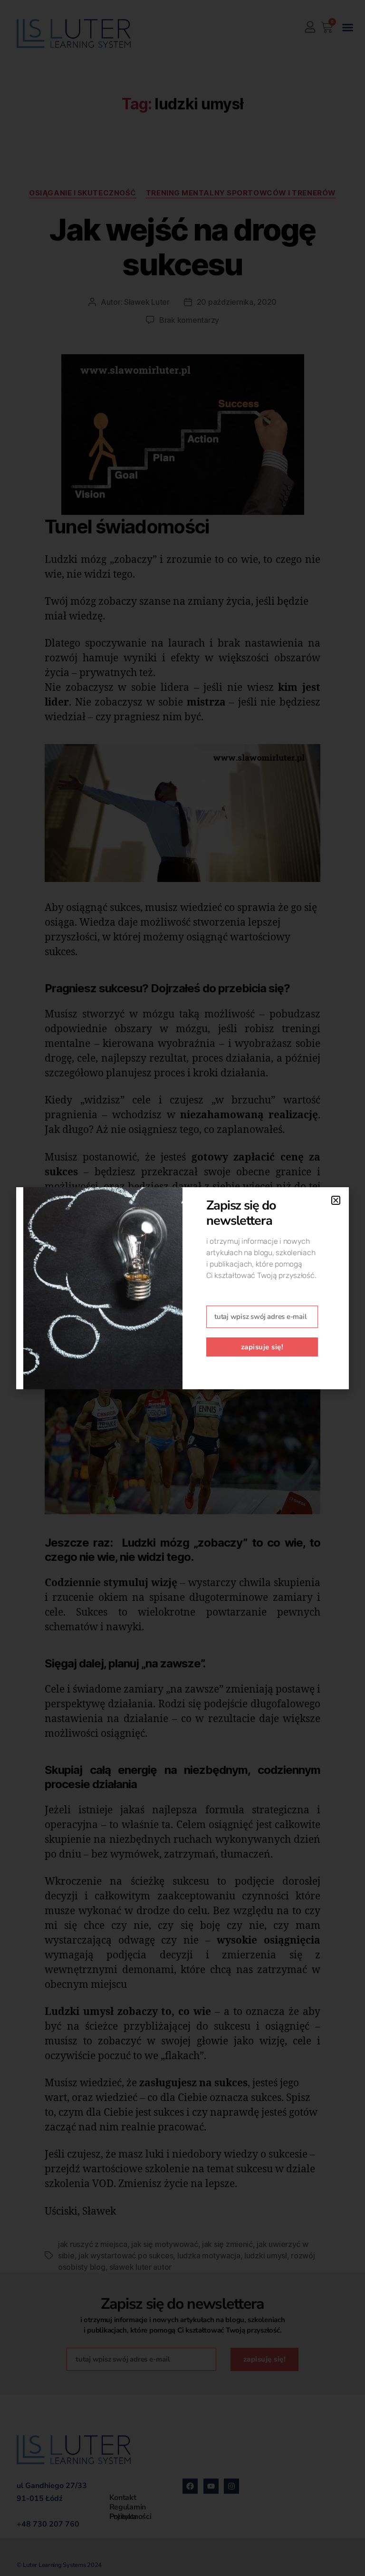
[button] (336, 1200)
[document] (182, 1288)
